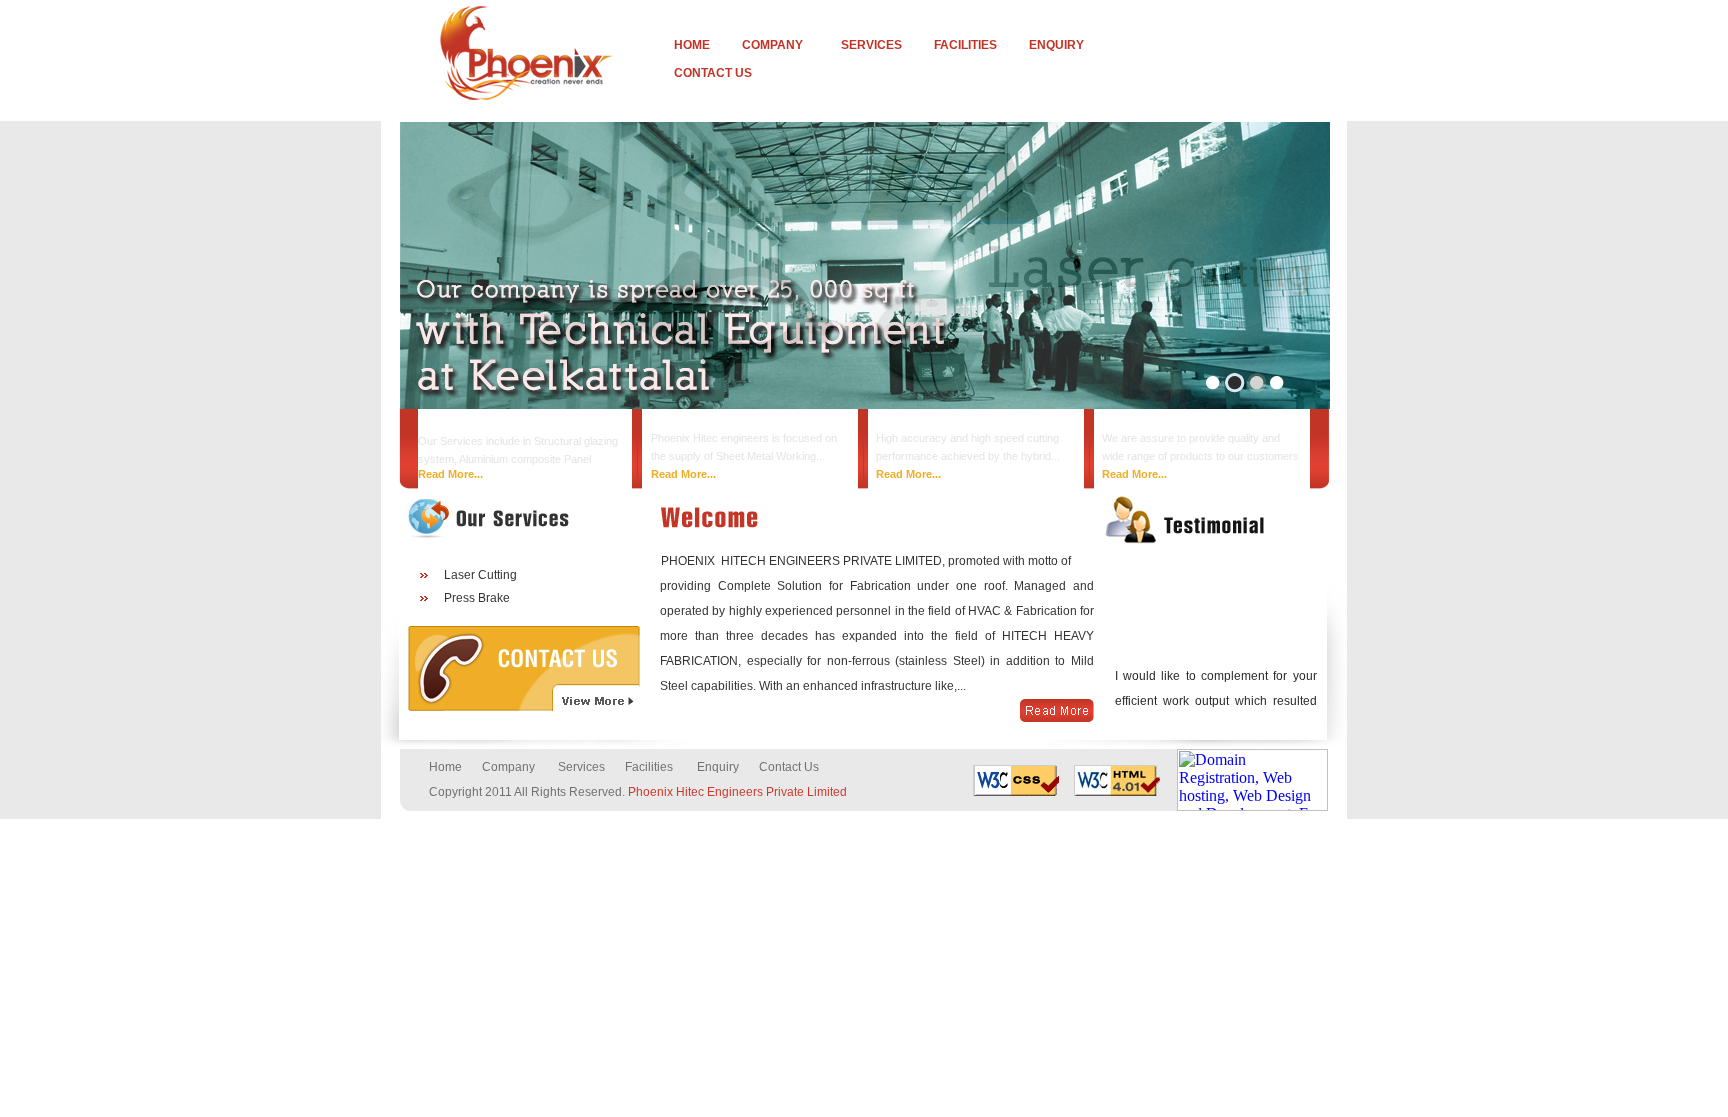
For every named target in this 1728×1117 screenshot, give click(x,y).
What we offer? (1155, 422)
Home (692, 45)
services (871, 45)
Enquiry (718, 767)
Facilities (649, 767)
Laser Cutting (480, 575)
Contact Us (789, 767)
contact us (713, 73)
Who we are (458, 425)
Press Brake (477, 598)
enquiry (1056, 45)
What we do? (693, 422)
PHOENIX (691, 561)
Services (581, 767)
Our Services (921, 422)
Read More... (450, 474)
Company (772, 45)
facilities (965, 45)
